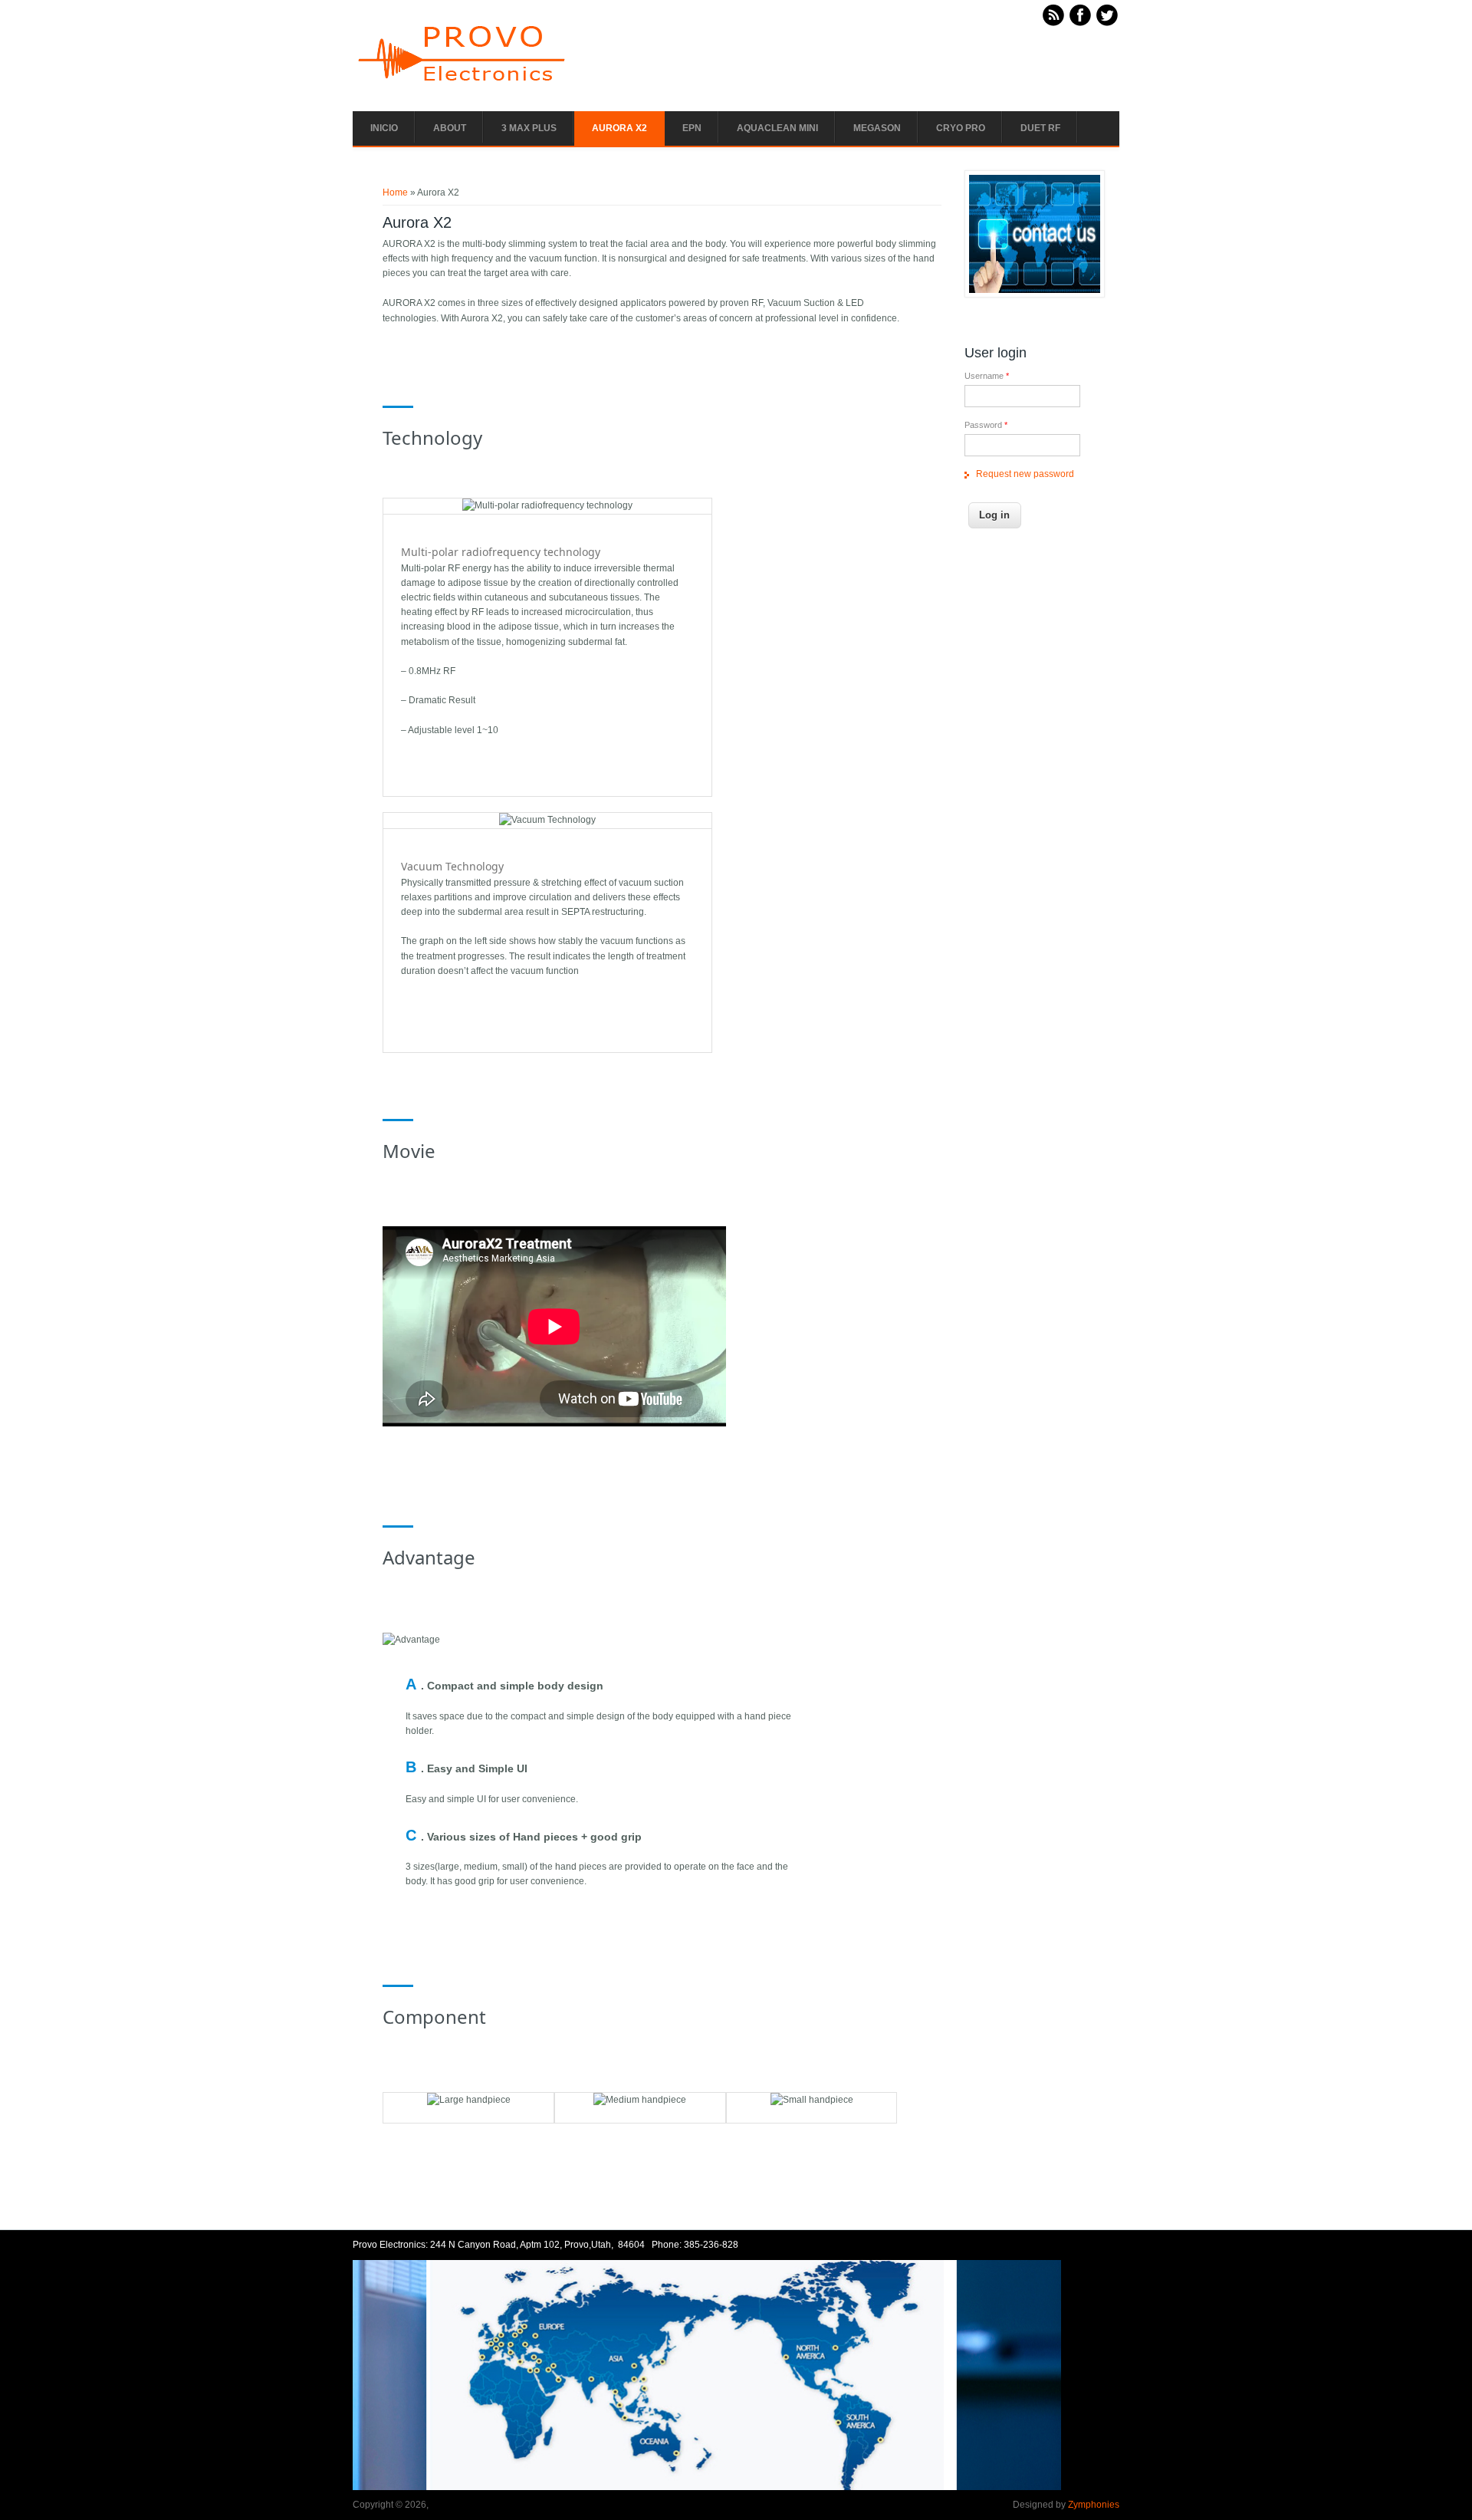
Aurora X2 (619, 128)
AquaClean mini (777, 128)
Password (986, 425)
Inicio (384, 128)
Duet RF (1040, 128)
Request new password (1025, 474)
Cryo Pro (961, 128)
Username (987, 376)
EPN (692, 128)
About (450, 128)
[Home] (464, 84)
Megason (877, 128)
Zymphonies (1094, 2505)
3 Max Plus (529, 128)
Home (395, 192)
